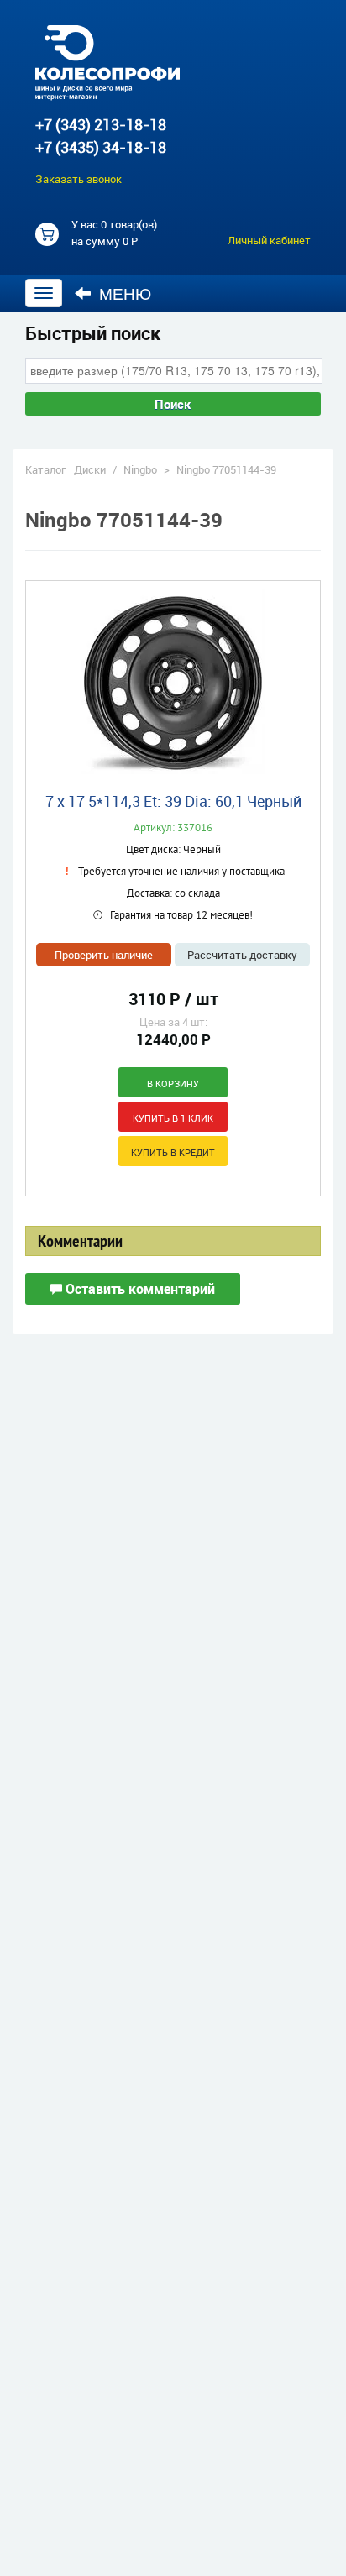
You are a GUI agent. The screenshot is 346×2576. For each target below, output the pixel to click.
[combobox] (174, 370)
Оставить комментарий (139, 1289)
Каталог (45, 469)
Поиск (173, 404)
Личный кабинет (269, 240)
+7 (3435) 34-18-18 (101, 147)
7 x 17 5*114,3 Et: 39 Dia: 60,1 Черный (173, 801)
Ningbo (140, 469)
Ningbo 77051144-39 (226, 469)
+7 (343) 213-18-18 (101, 124)
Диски (90, 469)
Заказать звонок (79, 179)
